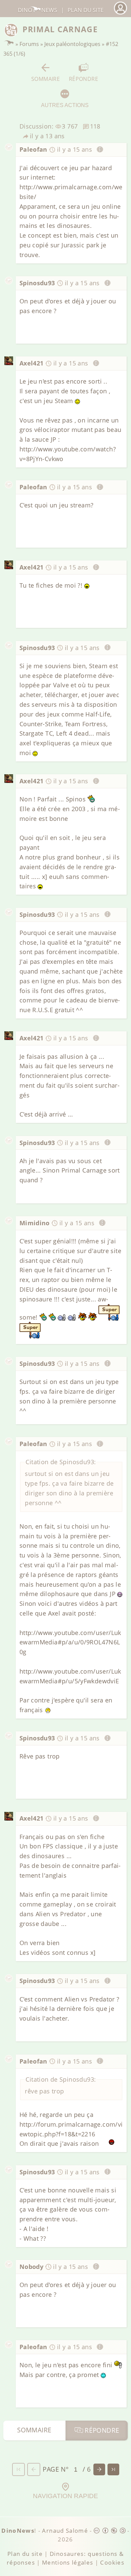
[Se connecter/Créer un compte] (120, 14)
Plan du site (85, 10)
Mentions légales (68, 2562)
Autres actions (65, 105)
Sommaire (46, 79)
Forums (29, 44)
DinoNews (37, 10)
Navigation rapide (65, 2496)
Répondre (83, 79)
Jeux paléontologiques (72, 44)
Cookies (112, 2562)
